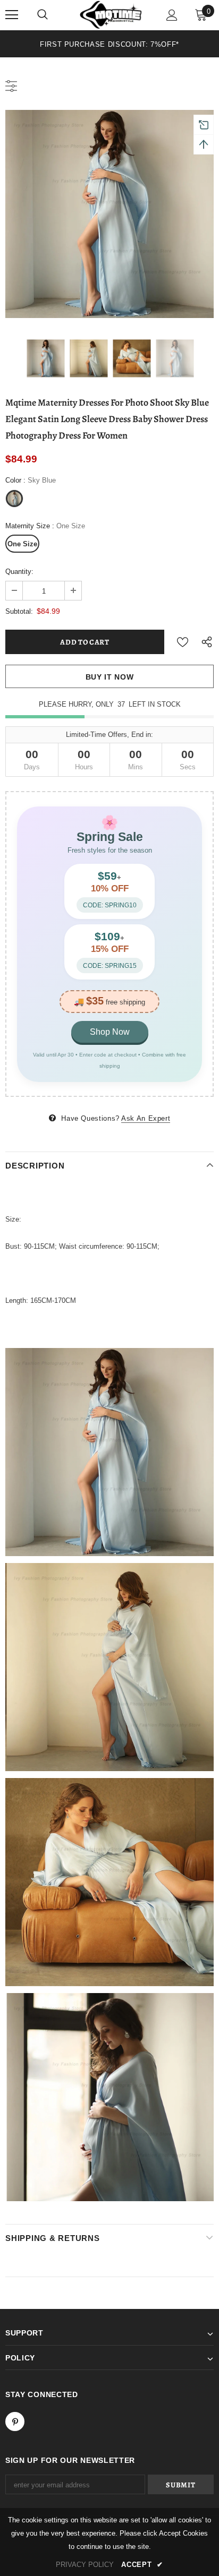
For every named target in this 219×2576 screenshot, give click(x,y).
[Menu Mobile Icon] (12, 15)
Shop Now (110, 1032)
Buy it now (110, 677)
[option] (109, 44)
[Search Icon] (43, 15)
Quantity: (19, 572)
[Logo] (111, 15)
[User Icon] (172, 15)
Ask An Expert (146, 1118)
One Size (22, 544)
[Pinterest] (15, 2422)
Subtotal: (19, 611)
